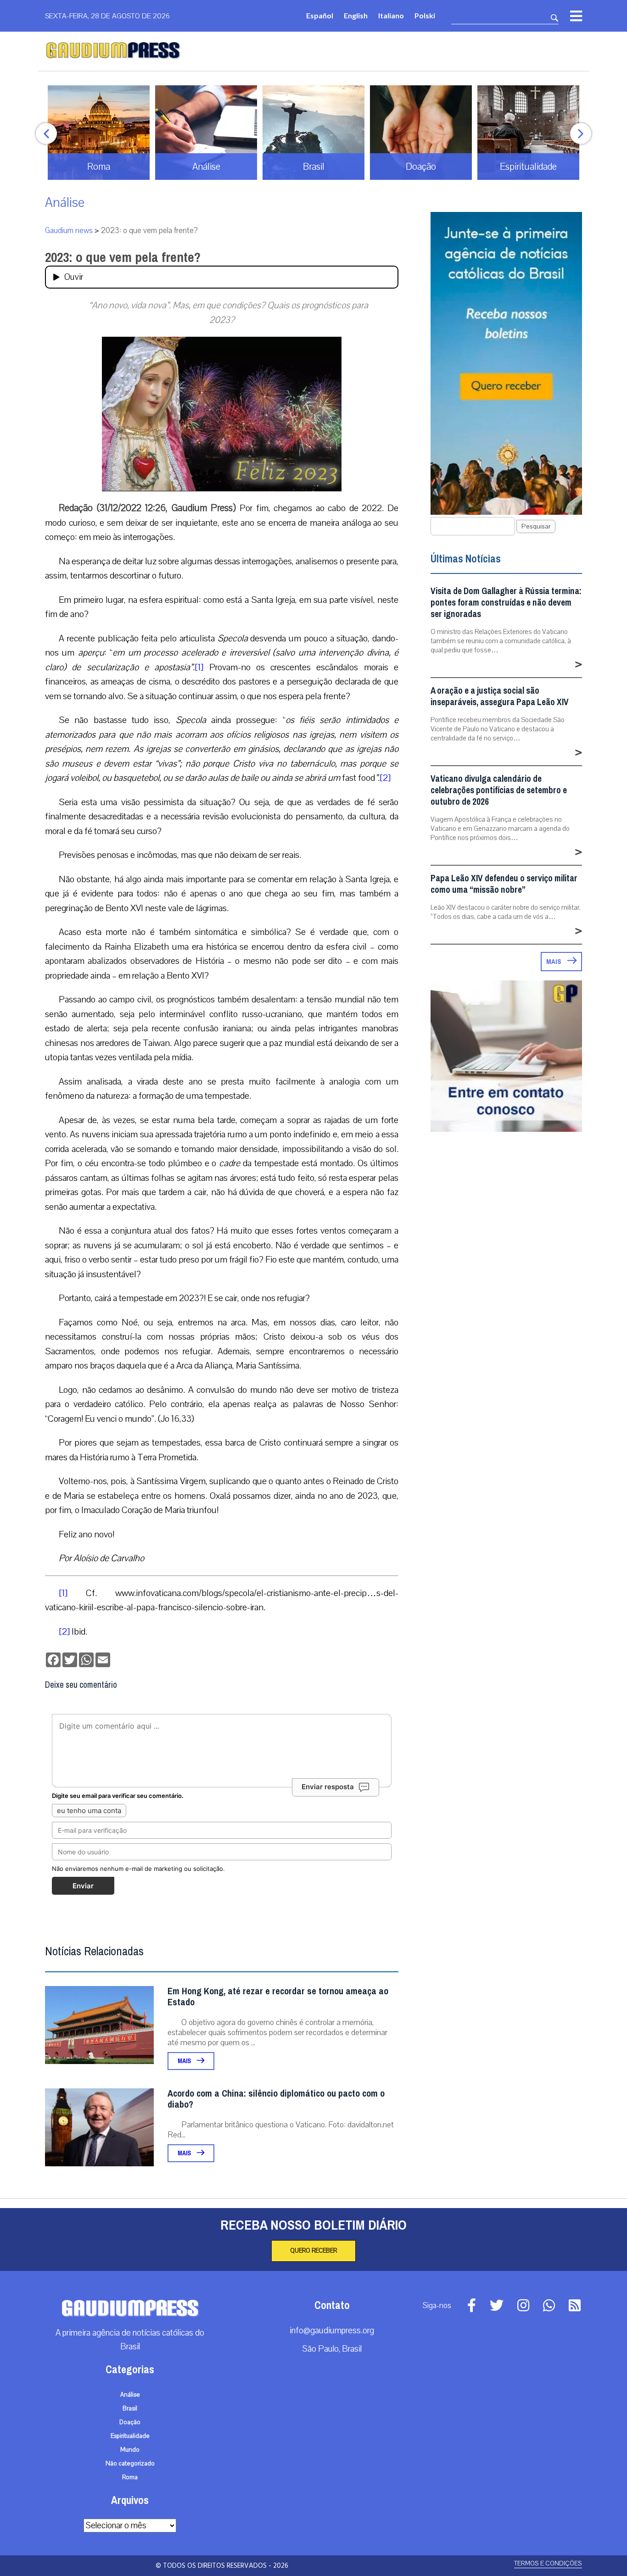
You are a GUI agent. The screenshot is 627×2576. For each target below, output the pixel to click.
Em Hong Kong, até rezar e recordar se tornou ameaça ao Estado (278, 1997)
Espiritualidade (130, 2436)
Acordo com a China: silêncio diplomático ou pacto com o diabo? (276, 2099)
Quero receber (313, 2251)
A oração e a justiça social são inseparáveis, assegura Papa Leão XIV (500, 696)
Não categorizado (130, 2464)
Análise (65, 203)
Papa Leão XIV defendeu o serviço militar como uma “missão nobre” (504, 884)
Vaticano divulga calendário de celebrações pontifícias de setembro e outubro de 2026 (499, 790)
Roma (130, 2477)
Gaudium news (69, 231)
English (356, 15)
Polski (425, 15)
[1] (199, 667)
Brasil (130, 2409)
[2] (385, 778)
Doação (130, 2422)
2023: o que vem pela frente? (123, 257)
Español (320, 15)
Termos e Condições (548, 2563)
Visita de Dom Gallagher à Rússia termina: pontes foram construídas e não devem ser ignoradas (506, 603)
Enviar (83, 1886)
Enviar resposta (328, 1787)
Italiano (391, 15)
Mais (185, 2061)
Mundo (130, 2450)
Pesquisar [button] (536, 526)
